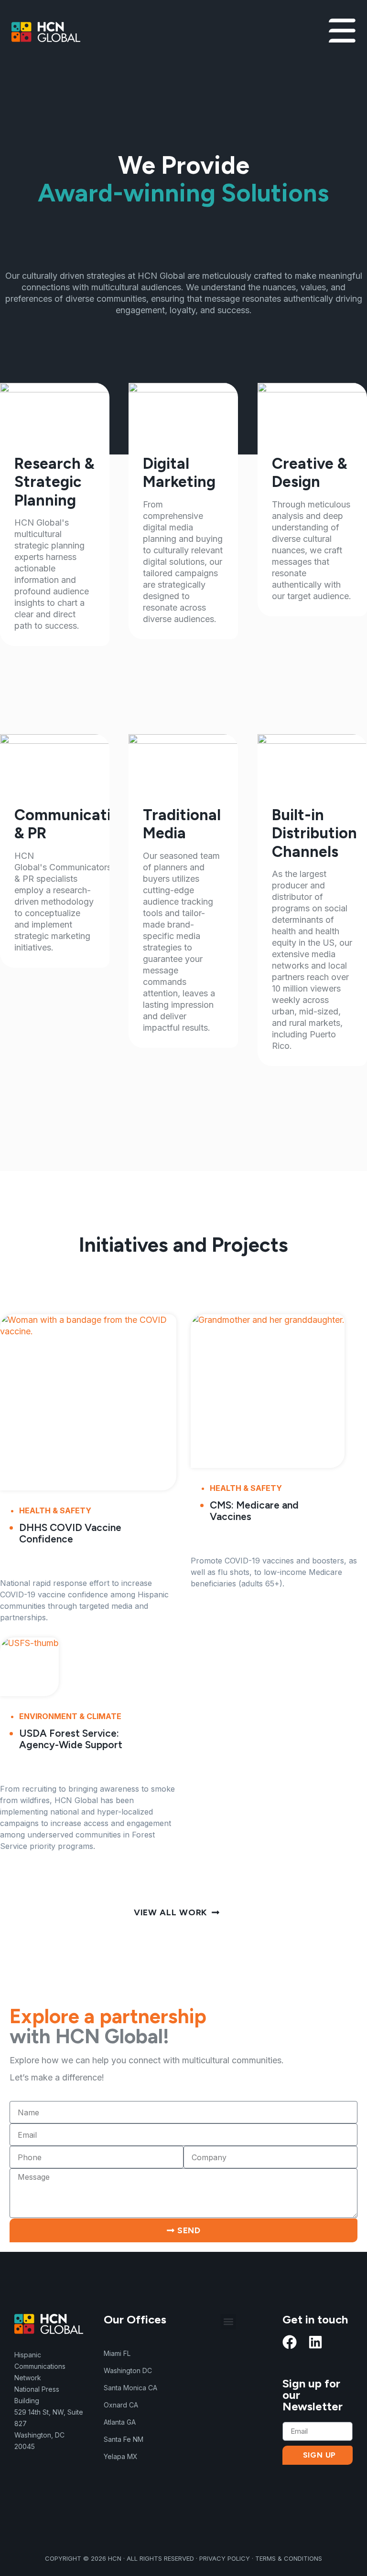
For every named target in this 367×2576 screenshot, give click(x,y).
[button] (228, 2322)
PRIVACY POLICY (225, 2558)
